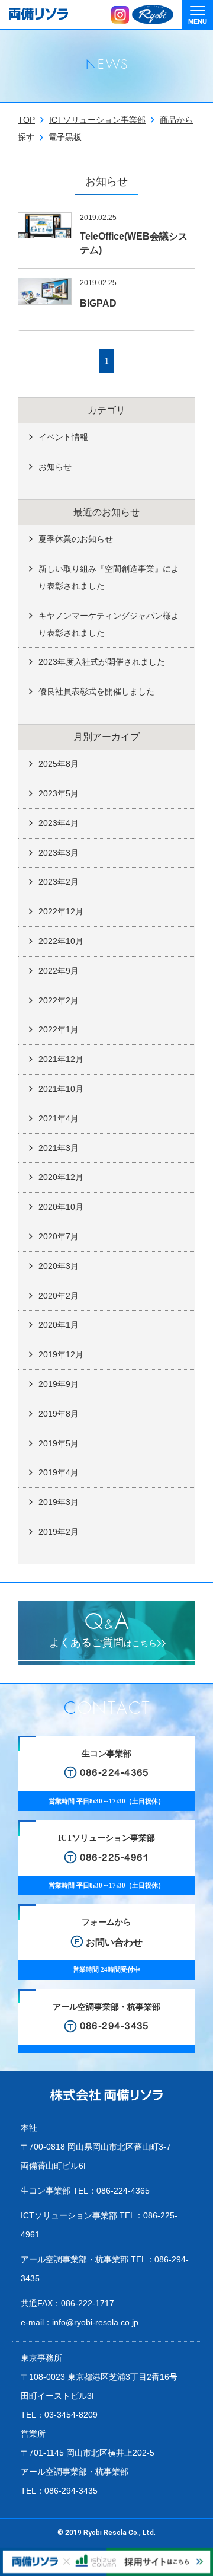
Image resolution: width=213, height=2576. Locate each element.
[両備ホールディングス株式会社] (153, 15)
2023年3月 (59, 853)
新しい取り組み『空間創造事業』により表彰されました (109, 577)
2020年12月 (61, 1177)
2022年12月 (61, 911)
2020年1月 (59, 1325)
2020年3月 (59, 1266)
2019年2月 (59, 1532)
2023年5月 (59, 793)
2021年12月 (61, 1059)
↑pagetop (195, 2547)
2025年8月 (59, 764)
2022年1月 (59, 1029)
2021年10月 (61, 1089)
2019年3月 (59, 1502)
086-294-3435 (71, 2491)
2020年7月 (59, 1236)
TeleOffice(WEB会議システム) (134, 243)
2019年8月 (59, 1414)
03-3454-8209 (71, 2415)
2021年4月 (59, 1118)
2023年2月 (59, 882)
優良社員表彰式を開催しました (96, 691)
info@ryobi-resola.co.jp (95, 2322)
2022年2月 (59, 1000)
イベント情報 (63, 437)
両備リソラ (38, 14)
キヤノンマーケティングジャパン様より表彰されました (109, 624)
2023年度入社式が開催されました (102, 662)
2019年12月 (61, 1354)
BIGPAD (98, 303)
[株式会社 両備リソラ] (106, 2095)
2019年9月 (59, 1384)
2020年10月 (61, 1207)
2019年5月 (59, 1443)
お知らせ (55, 467)
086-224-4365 (123, 2191)
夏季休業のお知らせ (76, 539)
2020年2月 (59, 1296)
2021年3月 (59, 1148)
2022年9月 (59, 971)
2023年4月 (59, 823)
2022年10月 (61, 941)
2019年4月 (59, 1472)
